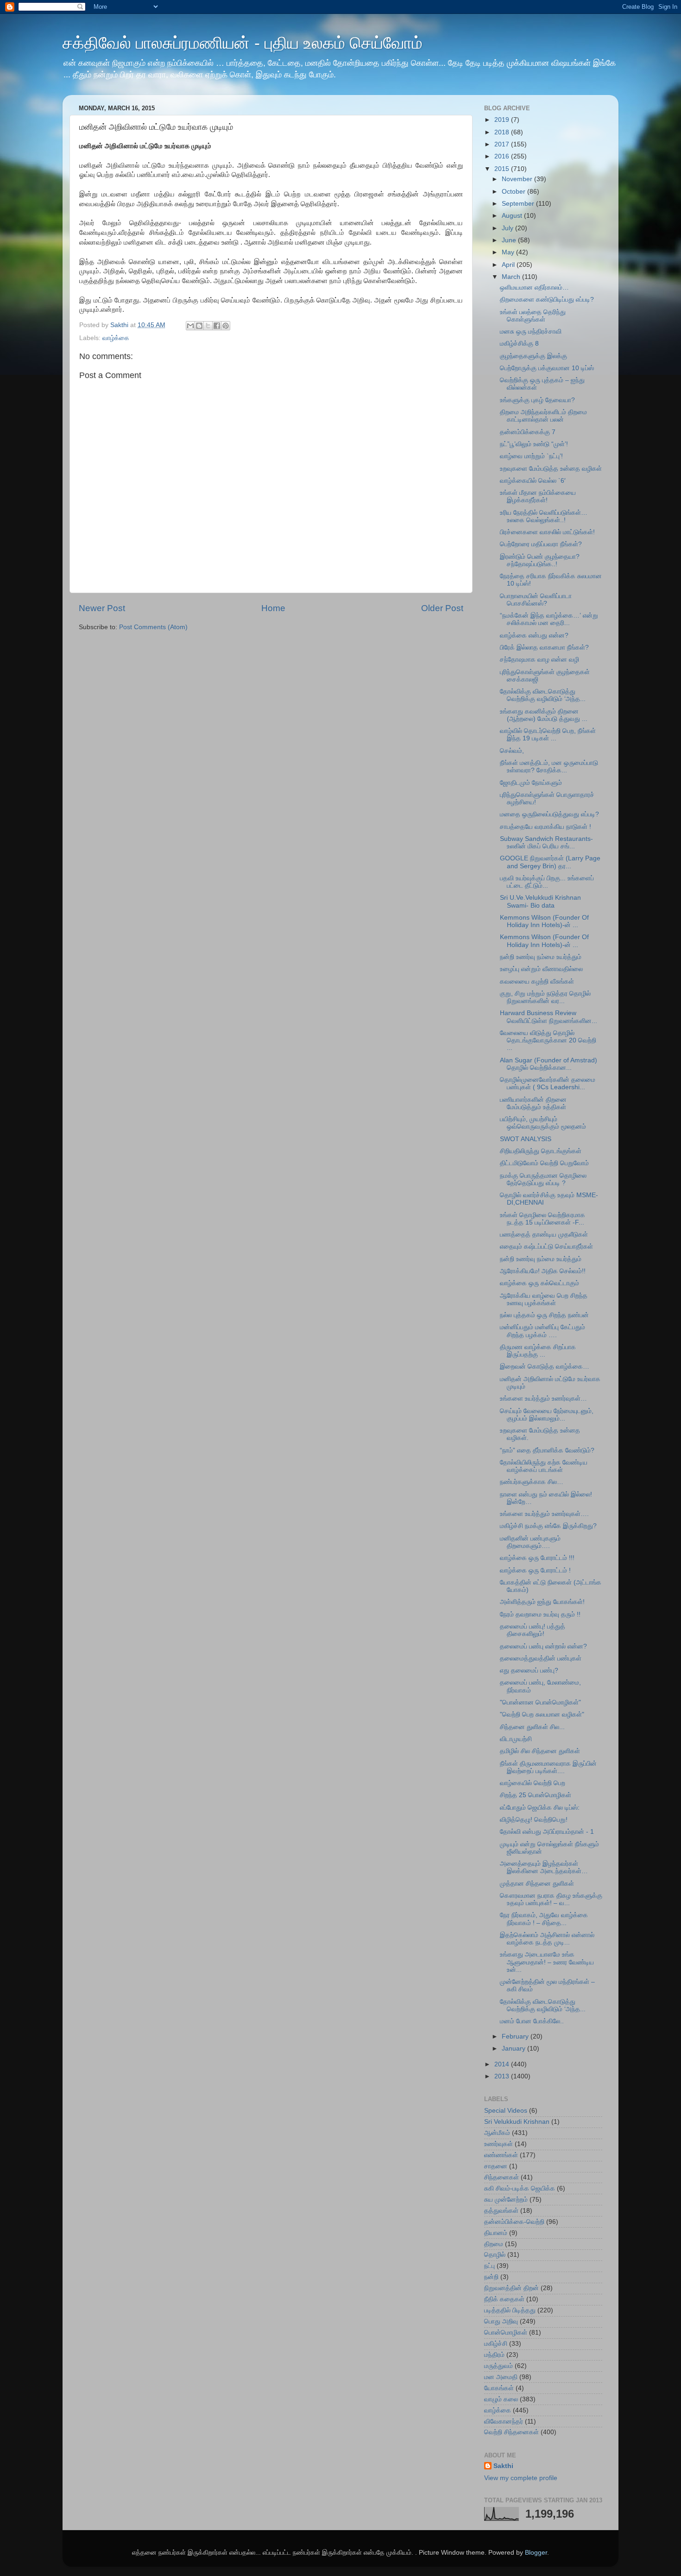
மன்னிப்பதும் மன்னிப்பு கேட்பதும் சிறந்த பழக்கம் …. (542, 1331)
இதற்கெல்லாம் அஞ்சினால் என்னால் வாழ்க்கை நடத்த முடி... (547, 1939)
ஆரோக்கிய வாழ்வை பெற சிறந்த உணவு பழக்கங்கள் (544, 1299)
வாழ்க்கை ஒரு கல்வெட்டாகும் (539, 1283)
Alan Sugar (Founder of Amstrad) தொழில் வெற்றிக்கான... (549, 1064)
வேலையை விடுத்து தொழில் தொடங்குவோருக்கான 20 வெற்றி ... (548, 1040)
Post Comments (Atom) (153, 627)
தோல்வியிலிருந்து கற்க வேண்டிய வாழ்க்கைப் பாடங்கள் (544, 1466)
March (512, 277)
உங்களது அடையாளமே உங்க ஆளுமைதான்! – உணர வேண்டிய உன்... (547, 1962)
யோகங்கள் (499, 2388)
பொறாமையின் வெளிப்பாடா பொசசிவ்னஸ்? (536, 600)
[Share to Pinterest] (226, 326)
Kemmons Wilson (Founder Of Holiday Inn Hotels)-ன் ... (544, 921)
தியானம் (496, 2233)
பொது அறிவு (501, 2321)
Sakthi (503, 2466)
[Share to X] (208, 326)
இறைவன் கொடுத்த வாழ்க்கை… (545, 1367)
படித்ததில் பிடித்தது (510, 2310)
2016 (503, 156)
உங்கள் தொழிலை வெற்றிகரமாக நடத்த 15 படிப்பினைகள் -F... (542, 1219)
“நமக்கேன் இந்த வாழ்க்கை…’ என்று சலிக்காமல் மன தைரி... (549, 619)
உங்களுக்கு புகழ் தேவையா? (537, 400)
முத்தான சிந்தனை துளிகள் (537, 1884)
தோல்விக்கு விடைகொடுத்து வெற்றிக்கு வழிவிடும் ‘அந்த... (543, 695)
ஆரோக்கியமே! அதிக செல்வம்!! (543, 1271)
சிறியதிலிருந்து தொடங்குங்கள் (541, 1151)
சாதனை (496, 2166)
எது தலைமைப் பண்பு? (529, 1670)
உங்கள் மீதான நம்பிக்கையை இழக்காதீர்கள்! (538, 496)
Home (273, 608)
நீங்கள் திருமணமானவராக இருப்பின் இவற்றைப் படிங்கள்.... (548, 1767)
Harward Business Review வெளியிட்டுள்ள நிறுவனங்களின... (549, 1017)
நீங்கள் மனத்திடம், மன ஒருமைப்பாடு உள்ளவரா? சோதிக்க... (549, 767)
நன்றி (491, 2277)
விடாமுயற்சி (516, 1739)
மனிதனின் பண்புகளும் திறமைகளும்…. (530, 1542)
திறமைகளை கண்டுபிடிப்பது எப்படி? (547, 300)
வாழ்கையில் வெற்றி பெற (533, 1783)
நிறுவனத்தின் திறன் (511, 2288)
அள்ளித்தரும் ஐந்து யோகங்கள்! (542, 1602)
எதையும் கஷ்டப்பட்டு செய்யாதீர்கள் (546, 1247)
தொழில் (495, 2255)
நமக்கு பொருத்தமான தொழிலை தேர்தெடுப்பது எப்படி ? (543, 1179)
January (514, 2049)
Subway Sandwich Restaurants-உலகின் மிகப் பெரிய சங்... (546, 843)
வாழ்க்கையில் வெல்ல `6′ (533, 481)
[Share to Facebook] (217, 326)
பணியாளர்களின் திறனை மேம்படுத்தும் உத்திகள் (533, 1103)
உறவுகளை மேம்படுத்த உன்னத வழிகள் (551, 469)
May (509, 252)
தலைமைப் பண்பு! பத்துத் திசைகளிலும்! (533, 1630)
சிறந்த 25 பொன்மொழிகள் (536, 1795)
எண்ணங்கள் (501, 2155)
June (510, 240)
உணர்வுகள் (498, 2144)
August (513, 216)
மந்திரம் (494, 2355)
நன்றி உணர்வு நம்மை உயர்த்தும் (541, 957)
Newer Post (102, 608)
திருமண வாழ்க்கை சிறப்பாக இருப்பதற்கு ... (538, 1351)
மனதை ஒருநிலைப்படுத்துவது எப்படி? (549, 814)
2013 (503, 2076)
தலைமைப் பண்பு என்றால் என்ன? (543, 1646)
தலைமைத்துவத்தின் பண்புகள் (541, 1658)
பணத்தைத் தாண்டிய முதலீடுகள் (544, 1234)
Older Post (442, 608)
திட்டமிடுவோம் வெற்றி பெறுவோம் (544, 1163)
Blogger (536, 2553)
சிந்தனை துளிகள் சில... (532, 1727)
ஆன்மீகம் (497, 2133)
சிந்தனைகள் (501, 2177)
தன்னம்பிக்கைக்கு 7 (528, 432)
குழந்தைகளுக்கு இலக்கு (533, 356)
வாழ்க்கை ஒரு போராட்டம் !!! (537, 1558)
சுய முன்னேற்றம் (506, 2200)
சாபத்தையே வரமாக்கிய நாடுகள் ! (545, 827)
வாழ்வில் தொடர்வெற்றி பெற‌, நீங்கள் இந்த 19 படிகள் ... (548, 735)
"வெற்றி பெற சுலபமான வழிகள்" (542, 1714)
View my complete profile (521, 2478)
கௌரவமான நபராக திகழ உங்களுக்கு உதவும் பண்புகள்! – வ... (551, 1899)
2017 (503, 144)
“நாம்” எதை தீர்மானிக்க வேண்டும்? (547, 1450)
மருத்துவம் (498, 2366)
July (508, 228)
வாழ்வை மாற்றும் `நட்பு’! (531, 456)
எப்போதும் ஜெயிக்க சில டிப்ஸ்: (540, 1808)
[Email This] (190, 326)
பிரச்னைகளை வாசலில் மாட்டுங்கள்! (547, 532)
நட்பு (489, 2266)
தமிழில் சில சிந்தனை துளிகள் (540, 1751)
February (516, 2036)
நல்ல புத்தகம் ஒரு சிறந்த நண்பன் (544, 1315)
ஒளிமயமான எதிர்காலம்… (534, 287)
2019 (503, 120)
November (518, 179)
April (509, 265)
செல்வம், (512, 751)
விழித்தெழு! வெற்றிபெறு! (534, 1820)
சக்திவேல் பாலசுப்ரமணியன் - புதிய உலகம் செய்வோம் (243, 43)
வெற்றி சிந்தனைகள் (511, 2432)
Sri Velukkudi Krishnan (517, 2122)
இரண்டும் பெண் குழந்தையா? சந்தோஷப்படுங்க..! (540, 560)
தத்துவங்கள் (501, 2211)
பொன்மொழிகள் (506, 2333)
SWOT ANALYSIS (526, 1139)
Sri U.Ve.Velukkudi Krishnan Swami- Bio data (540, 901)
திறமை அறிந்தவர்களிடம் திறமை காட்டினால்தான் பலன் (543, 416)
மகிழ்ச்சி (496, 2344)
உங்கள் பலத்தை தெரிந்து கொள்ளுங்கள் (533, 316)
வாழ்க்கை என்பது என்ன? (534, 635)
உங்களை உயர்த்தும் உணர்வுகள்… (543, 1398)
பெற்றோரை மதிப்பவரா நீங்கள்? (541, 544)
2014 (503, 2064)
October (514, 192)
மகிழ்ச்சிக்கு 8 (519, 344)
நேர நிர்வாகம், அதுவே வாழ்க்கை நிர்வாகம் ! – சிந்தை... (544, 1919)
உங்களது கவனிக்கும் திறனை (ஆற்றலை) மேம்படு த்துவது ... (544, 715)
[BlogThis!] (199, 326)
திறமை (494, 2244)
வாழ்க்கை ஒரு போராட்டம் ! (535, 1570)
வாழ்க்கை (116, 338)
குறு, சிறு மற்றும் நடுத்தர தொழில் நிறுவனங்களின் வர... (545, 997)
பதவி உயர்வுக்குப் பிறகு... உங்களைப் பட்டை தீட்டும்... (547, 882)
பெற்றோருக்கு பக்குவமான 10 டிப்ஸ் (547, 368)
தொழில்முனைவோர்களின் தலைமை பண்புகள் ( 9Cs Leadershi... (548, 1083)
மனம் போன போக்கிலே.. (532, 2021)
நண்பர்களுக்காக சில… (532, 1482)
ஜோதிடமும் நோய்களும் (531, 783)
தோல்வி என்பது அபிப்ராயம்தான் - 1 (547, 1832)
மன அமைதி (501, 2377)
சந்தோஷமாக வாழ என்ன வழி (539, 660)
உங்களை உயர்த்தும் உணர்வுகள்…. (544, 1514)
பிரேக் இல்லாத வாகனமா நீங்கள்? (544, 647)
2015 (503, 169)
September (519, 204)
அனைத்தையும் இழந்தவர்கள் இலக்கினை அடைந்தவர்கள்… (544, 1867)
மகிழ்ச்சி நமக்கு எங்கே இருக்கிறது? (548, 1526)
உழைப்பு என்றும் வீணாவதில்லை (541, 969)
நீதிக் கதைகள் (504, 2299)
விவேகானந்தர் (504, 2421)
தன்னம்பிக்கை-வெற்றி (514, 2222)
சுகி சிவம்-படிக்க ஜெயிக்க (520, 2188)
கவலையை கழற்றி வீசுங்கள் (537, 982)
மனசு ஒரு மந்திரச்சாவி (531, 331)
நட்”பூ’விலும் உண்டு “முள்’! (534, 444)
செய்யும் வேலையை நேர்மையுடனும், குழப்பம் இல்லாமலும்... (547, 1415)
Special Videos (506, 2111)
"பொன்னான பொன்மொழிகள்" (540, 1702)
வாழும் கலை (501, 2399)
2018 (503, 132)
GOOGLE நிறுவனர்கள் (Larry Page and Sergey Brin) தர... (550, 862)
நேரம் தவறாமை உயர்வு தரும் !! (540, 1614)
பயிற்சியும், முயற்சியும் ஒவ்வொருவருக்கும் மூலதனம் (543, 1123)
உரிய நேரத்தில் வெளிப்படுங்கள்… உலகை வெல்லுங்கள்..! (544, 516)
